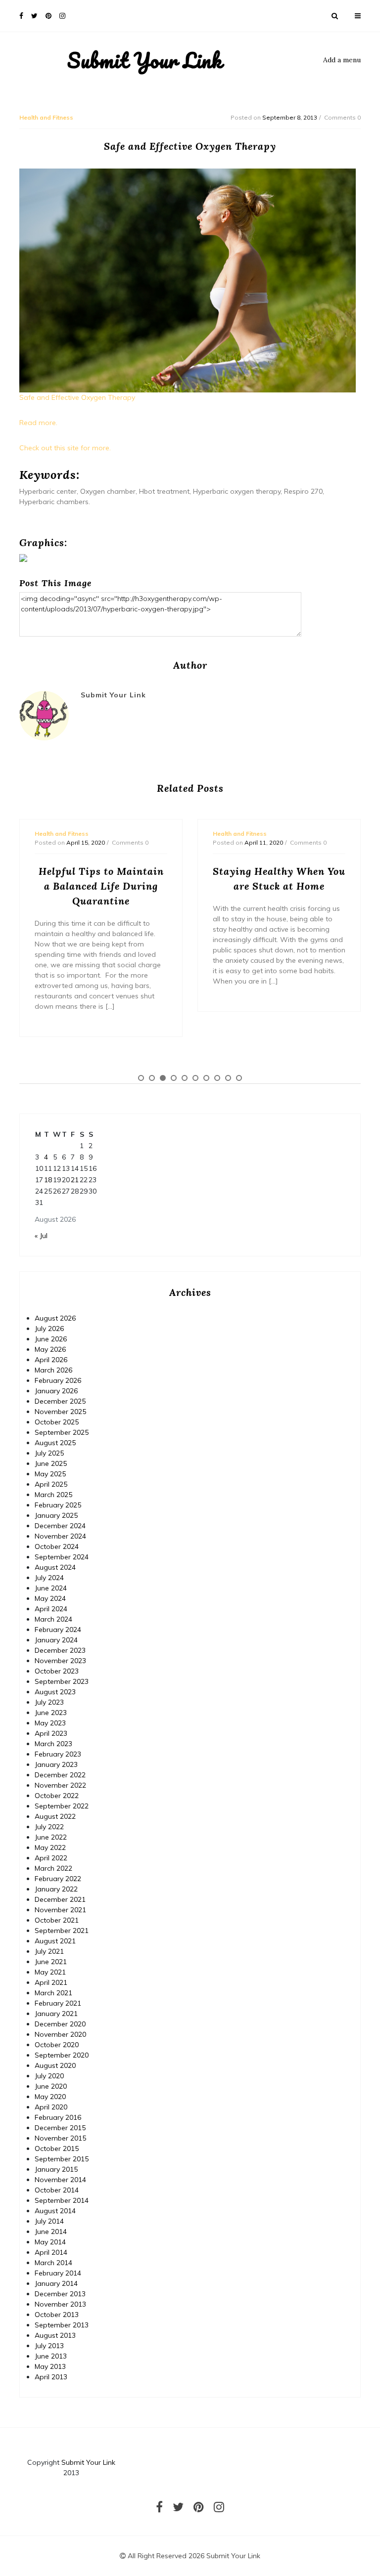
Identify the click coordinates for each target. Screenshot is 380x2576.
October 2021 (57, 1920)
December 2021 (60, 1899)
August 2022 (55, 1816)
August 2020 (55, 2065)
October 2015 (57, 2148)
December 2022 (60, 1775)
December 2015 (60, 2128)
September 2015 (62, 2159)
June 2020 (51, 2086)
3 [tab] (163, 1078)
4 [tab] (174, 1078)
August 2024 (55, 1567)
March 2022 (53, 1868)
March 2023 (53, 1744)
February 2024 (58, 1630)
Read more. (38, 423)
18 (48, 1180)
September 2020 (62, 2055)
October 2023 (57, 1671)
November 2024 (60, 1536)
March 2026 (53, 1370)
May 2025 (50, 1474)
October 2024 (57, 1546)
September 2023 (62, 1681)
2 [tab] (152, 1078)
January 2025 (56, 1515)
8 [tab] (217, 1078)
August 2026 (55, 1318)
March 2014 (53, 2263)
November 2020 (60, 2034)
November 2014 (60, 2180)
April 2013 (51, 2377)
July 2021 (49, 1951)
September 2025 (62, 1432)
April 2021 (51, 1982)
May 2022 (50, 1847)
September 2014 (62, 2200)
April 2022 (51, 1858)
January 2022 (56, 1889)
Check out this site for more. (65, 448)
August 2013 (55, 2335)
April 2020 (51, 2107)
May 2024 (50, 1598)
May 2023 (50, 1723)
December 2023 (60, 1650)
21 (75, 1180)
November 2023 (60, 1661)
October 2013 (57, 2315)
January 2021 (56, 2014)
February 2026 (58, 1380)
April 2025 (51, 1484)
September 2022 (62, 1806)
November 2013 (60, 2304)
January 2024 (56, 1640)
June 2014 (51, 2232)
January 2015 (56, 2169)
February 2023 (58, 1754)
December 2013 (60, 2294)
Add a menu (342, 60)
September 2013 (62, 2325)
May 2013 (50, 2366)
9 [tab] (228, 1078)
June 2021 (51, 1962)
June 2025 (51, 1463)
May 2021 (50, 1972)
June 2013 (51, 2356)
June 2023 (51, 1713)
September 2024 (62, 1557)
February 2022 (58, 1879)
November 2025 (60, 1412)
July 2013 (49, 2346)
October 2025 (57, 1422)
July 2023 (49, 1702)
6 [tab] (195, 1078)
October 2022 (57, 1796)
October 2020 (57, 2045)
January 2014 (56, 2283)
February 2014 (58, 2273)
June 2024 (51, 1588)
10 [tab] (239, 1078)
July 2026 (49, 1329)
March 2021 (53, 1993)
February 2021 (58, 2003)
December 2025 (60, 1401)
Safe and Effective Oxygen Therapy (77, 397)
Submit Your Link (145, 60)
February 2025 (58, 1505)
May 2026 (50, 1349)
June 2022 (51, 1837)
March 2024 (53, 1619)
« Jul (41, 1236)
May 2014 (50, 2242)
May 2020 (50, 2097)
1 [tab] (141, 1078)
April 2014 (51, 2252)
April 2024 (51, 1609)
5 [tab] (185, 1078)
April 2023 (51, 1733)
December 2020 (60, 2024)
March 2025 (53, 1495)
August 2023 (55, 1692)
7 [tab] (206, 1078)
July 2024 (49, 1578)
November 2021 (60, 1910)
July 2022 (49, 1827)
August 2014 (55, 2211)
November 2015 (60, 2138)
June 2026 (51, 1339)
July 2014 (49, 2221)
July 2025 (49, 1453)
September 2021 (62, 1931)
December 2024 (60, 1526)
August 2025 (55, 1443)
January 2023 (56, 1764)
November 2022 (60, 1785)
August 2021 (55, 1941)
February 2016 (58, 2117)
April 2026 (51, 1360)
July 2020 (49, 2076)
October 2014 (57, 2190)
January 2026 (56, 1391)
